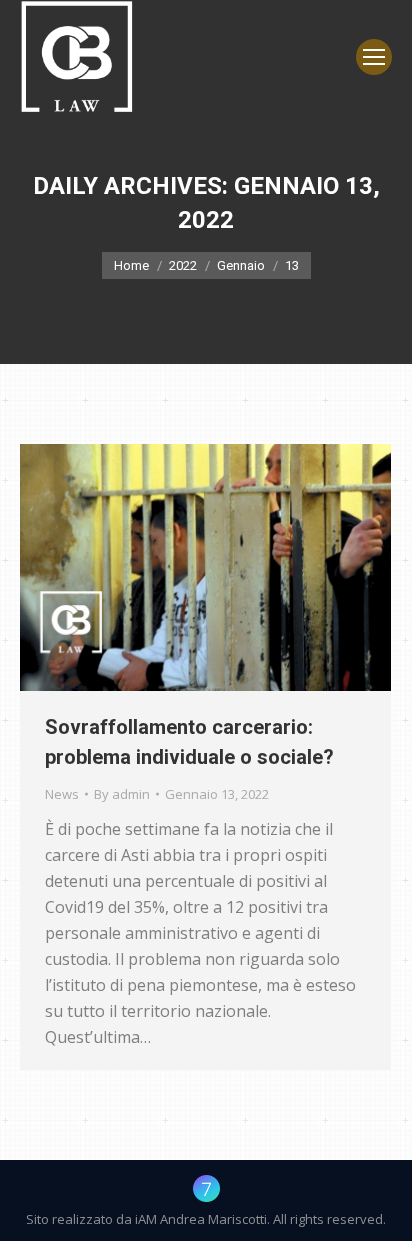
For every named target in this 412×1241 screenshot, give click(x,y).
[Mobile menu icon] (374, 57)
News (62, 794)
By (122, 794)
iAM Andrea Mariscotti (201, 1219)
